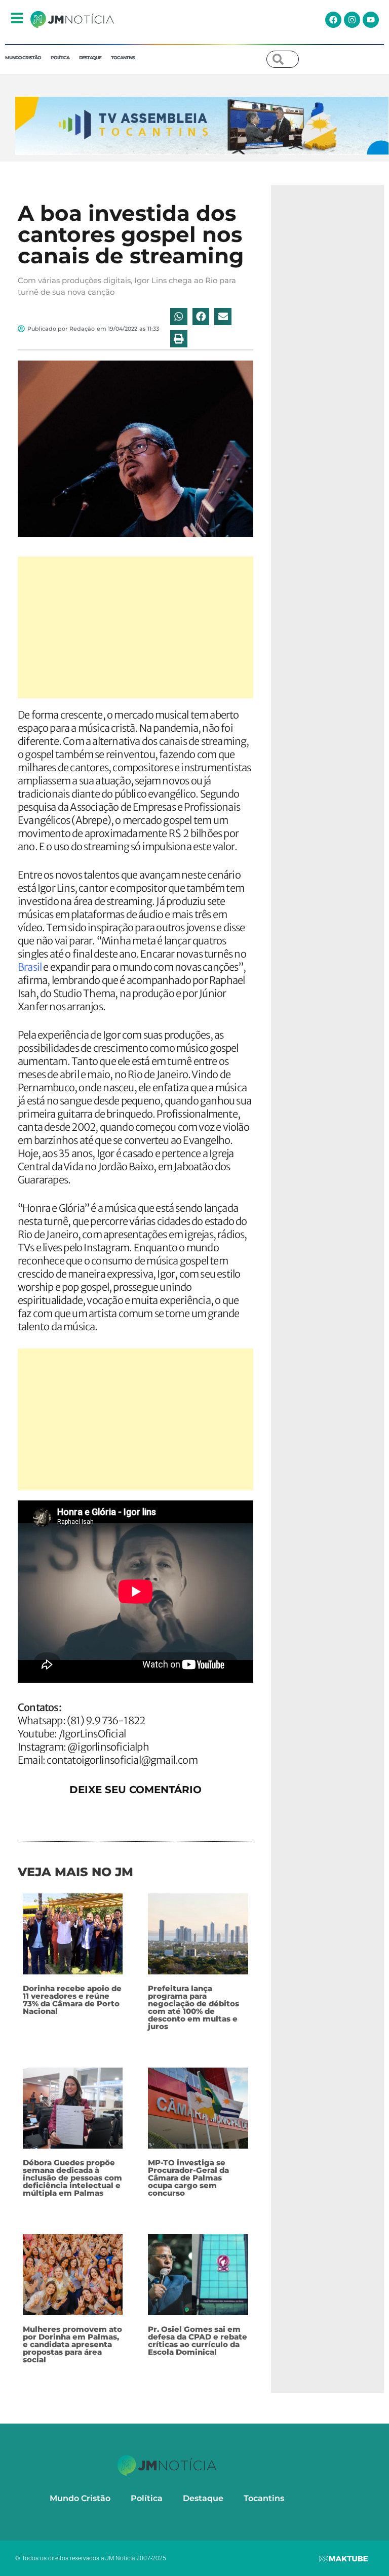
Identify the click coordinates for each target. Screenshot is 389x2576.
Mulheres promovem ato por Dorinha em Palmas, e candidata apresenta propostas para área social (72, 2344)
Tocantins (123, 57)
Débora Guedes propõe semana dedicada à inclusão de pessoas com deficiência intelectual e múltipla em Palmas (72, 2178)
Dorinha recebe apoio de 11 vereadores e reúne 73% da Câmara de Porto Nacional (72, 2000)
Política (60, 57)
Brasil (30, 967)
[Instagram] (352, 20)
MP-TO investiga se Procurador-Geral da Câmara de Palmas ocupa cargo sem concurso (188, 2178)
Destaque (90, 57)
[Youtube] (371, 20)
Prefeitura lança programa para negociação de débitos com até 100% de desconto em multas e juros (193, 2007)
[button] (179, 316)
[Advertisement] (135, 627)
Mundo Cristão (23, 57)
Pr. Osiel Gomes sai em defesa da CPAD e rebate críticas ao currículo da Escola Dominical (198, 2341)
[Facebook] (333, 20)
